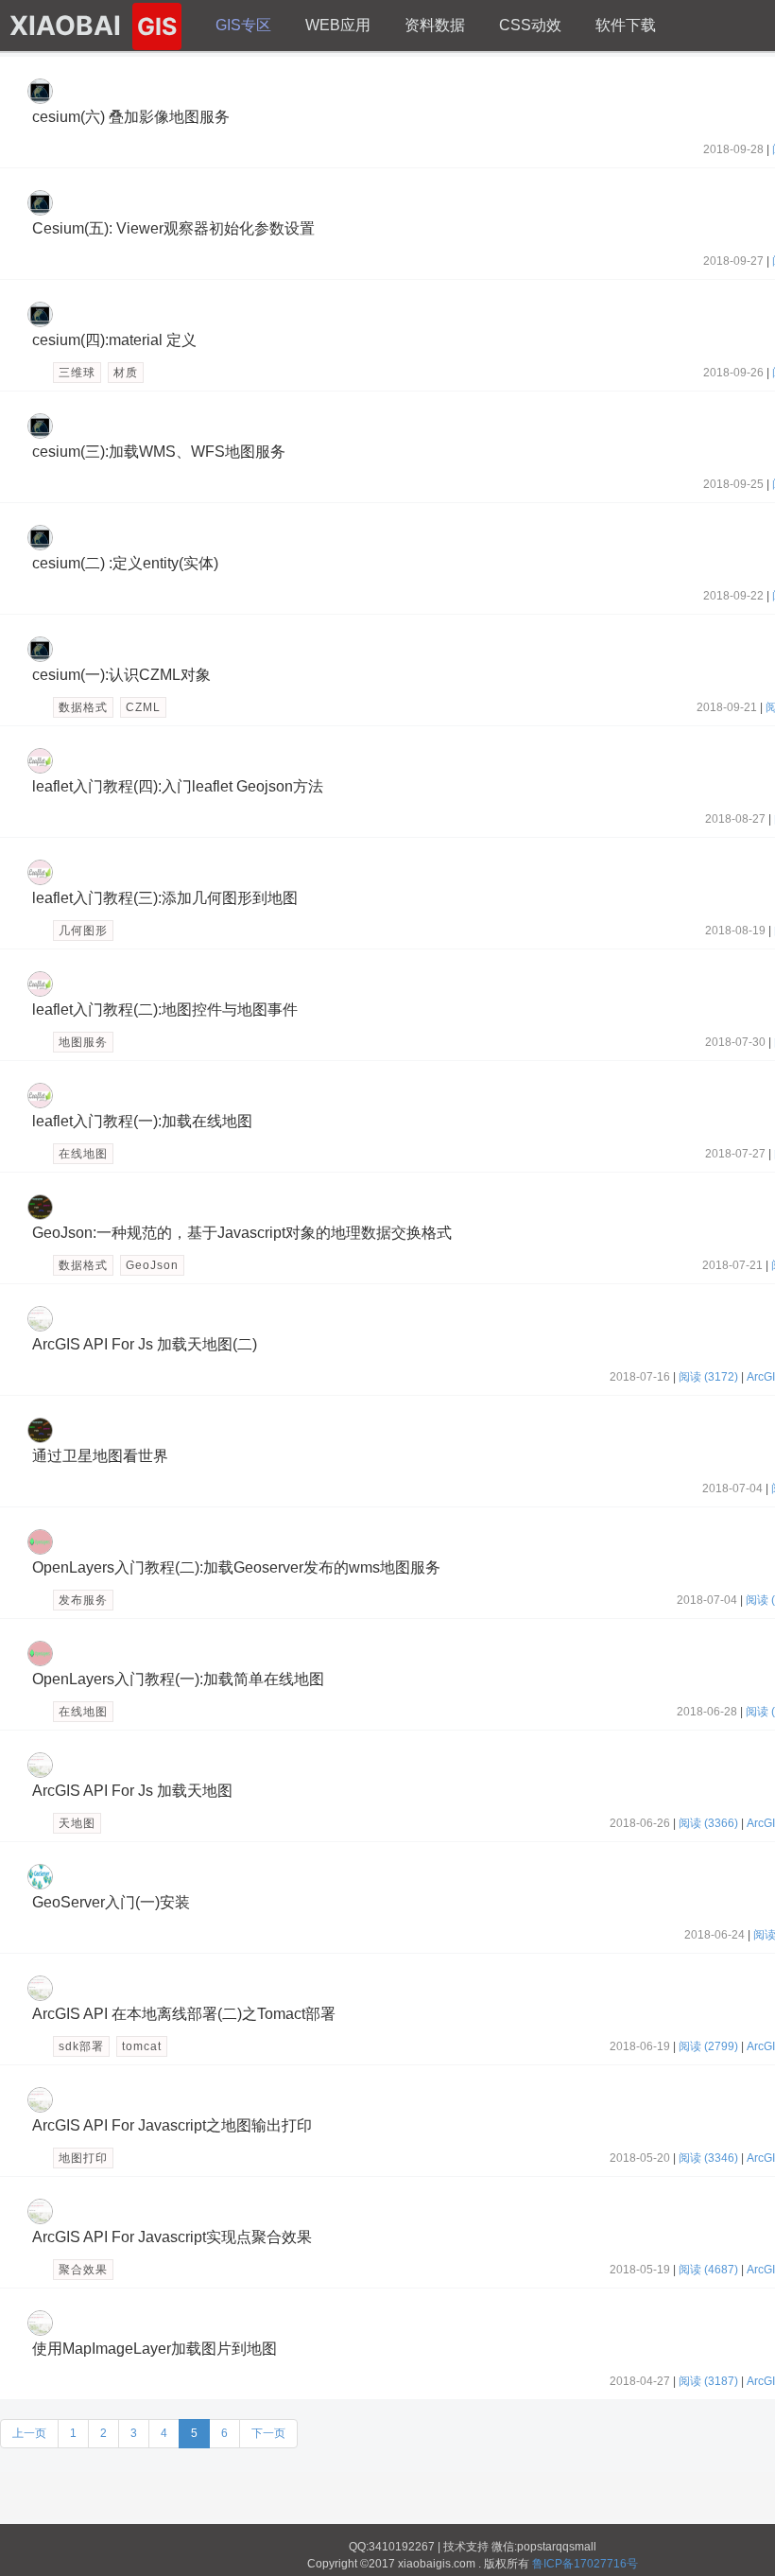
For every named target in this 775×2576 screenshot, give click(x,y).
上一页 (29, 2433)
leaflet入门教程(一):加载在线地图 (142, 1121)
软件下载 (626, 25)
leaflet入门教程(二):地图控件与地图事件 (165, 1010)
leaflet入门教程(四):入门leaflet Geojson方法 (178, 786)
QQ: (359, 2547)
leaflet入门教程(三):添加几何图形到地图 (165, 898)
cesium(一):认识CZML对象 (121, 675)
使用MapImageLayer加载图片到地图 (155, 2349)
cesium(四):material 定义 (114, 340)
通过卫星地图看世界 (100, 1456)
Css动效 (530, 25)
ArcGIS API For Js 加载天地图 (132, 1791)
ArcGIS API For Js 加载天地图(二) (145, 1344)
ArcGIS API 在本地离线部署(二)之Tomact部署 (184, 2014)
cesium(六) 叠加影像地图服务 (131, 117)
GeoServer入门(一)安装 (111, 1902)
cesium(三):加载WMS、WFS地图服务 (159, 452)
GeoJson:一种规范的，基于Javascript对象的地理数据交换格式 (242, 1233)
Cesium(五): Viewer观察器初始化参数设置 (173, 228)
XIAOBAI (93, 26)
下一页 (268, 2433)
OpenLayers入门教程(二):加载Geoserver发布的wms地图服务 (236, 1567)
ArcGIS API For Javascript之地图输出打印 (172, 2125)
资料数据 (435, 25)
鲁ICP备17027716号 (585, 2564)
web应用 (338, 25)
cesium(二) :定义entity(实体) (125, 563)
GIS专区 (243, 25)
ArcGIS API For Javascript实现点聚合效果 (172, 2237)
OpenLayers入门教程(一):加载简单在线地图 (178, 1679)
